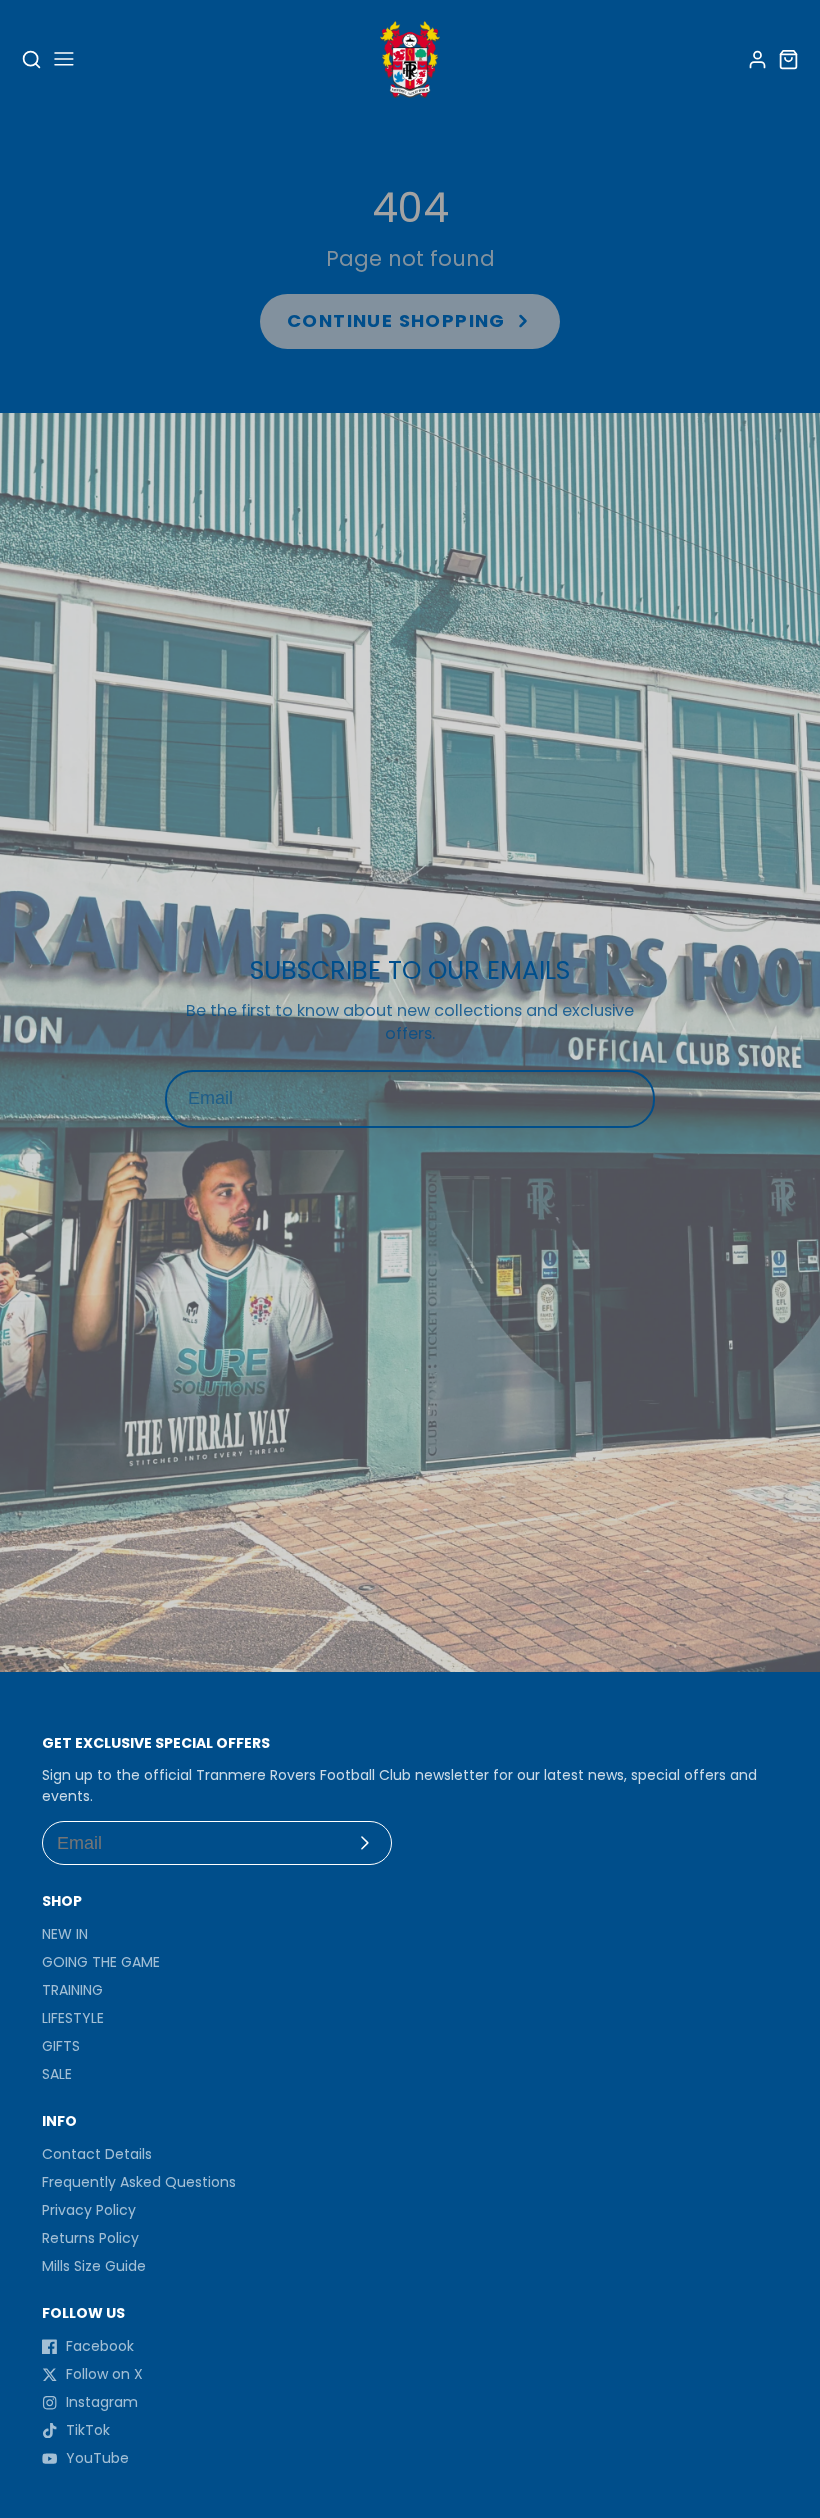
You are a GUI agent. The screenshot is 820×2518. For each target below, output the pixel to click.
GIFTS (61, 2046)
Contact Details (97, 2154)
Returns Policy (90, 2238)
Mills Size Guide (94, 2266)
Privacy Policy (89, 2210)
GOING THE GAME (101, 1962)
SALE (57, 2074)
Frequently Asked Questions (139, 2182)
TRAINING (72, 1990)
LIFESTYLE (73, 2018)
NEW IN (65, 1934)
